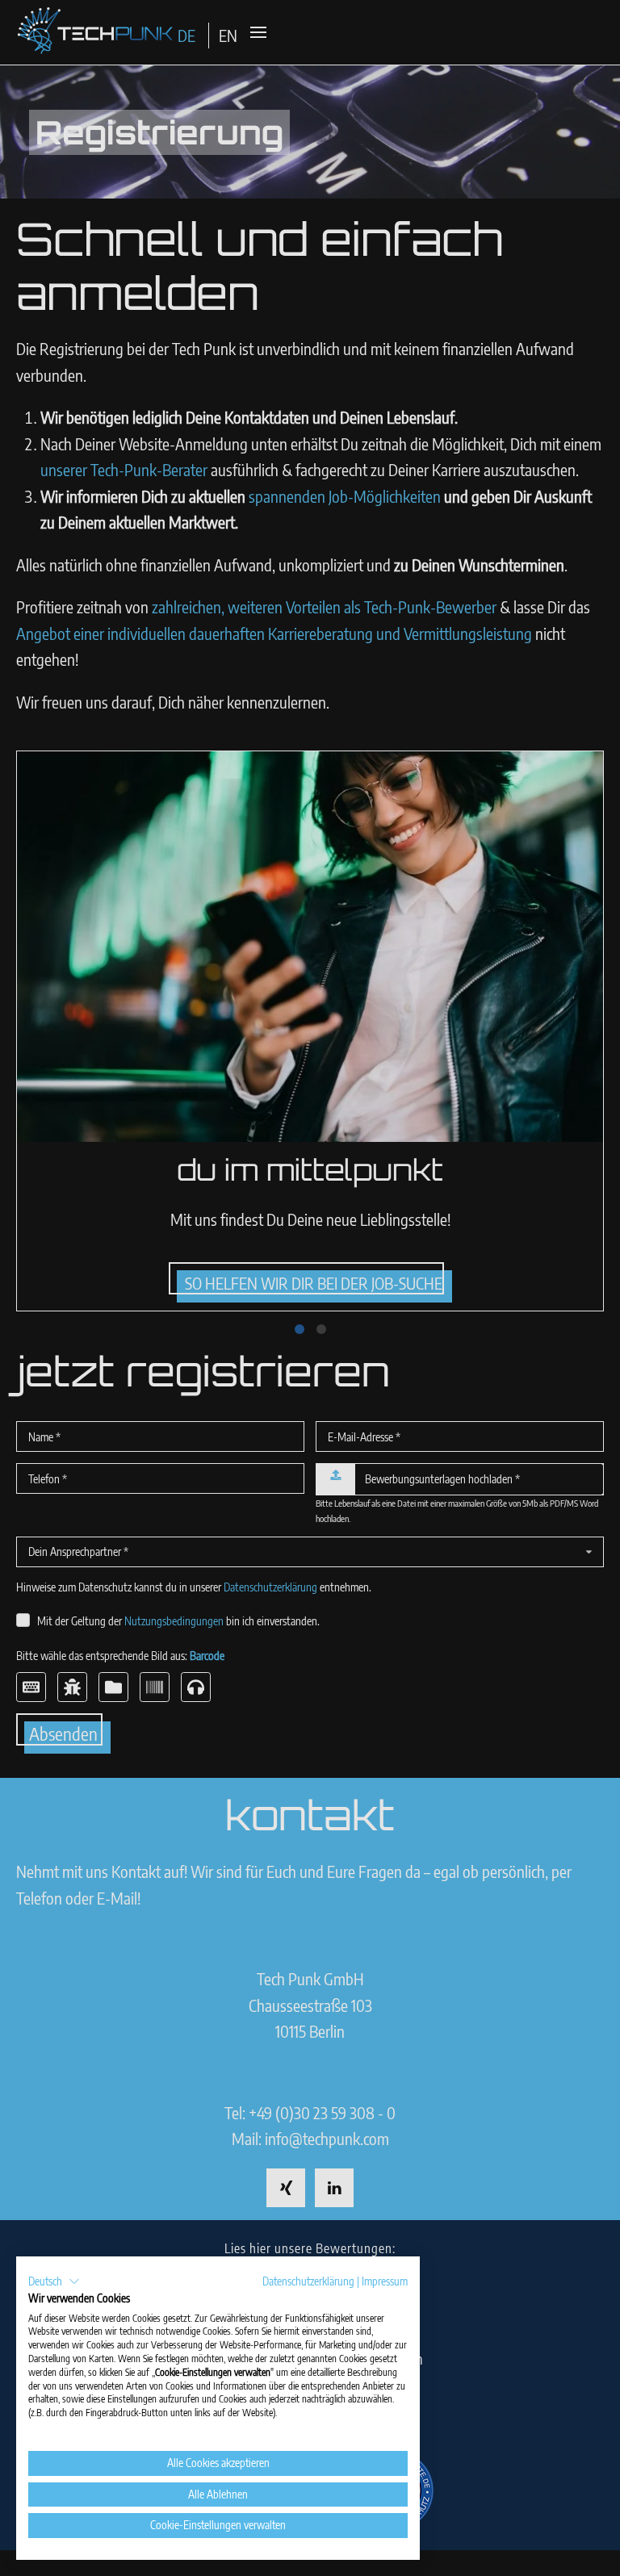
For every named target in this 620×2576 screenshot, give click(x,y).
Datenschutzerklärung (308, 2281)
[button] (54, 2281)
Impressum (385, 2281)
